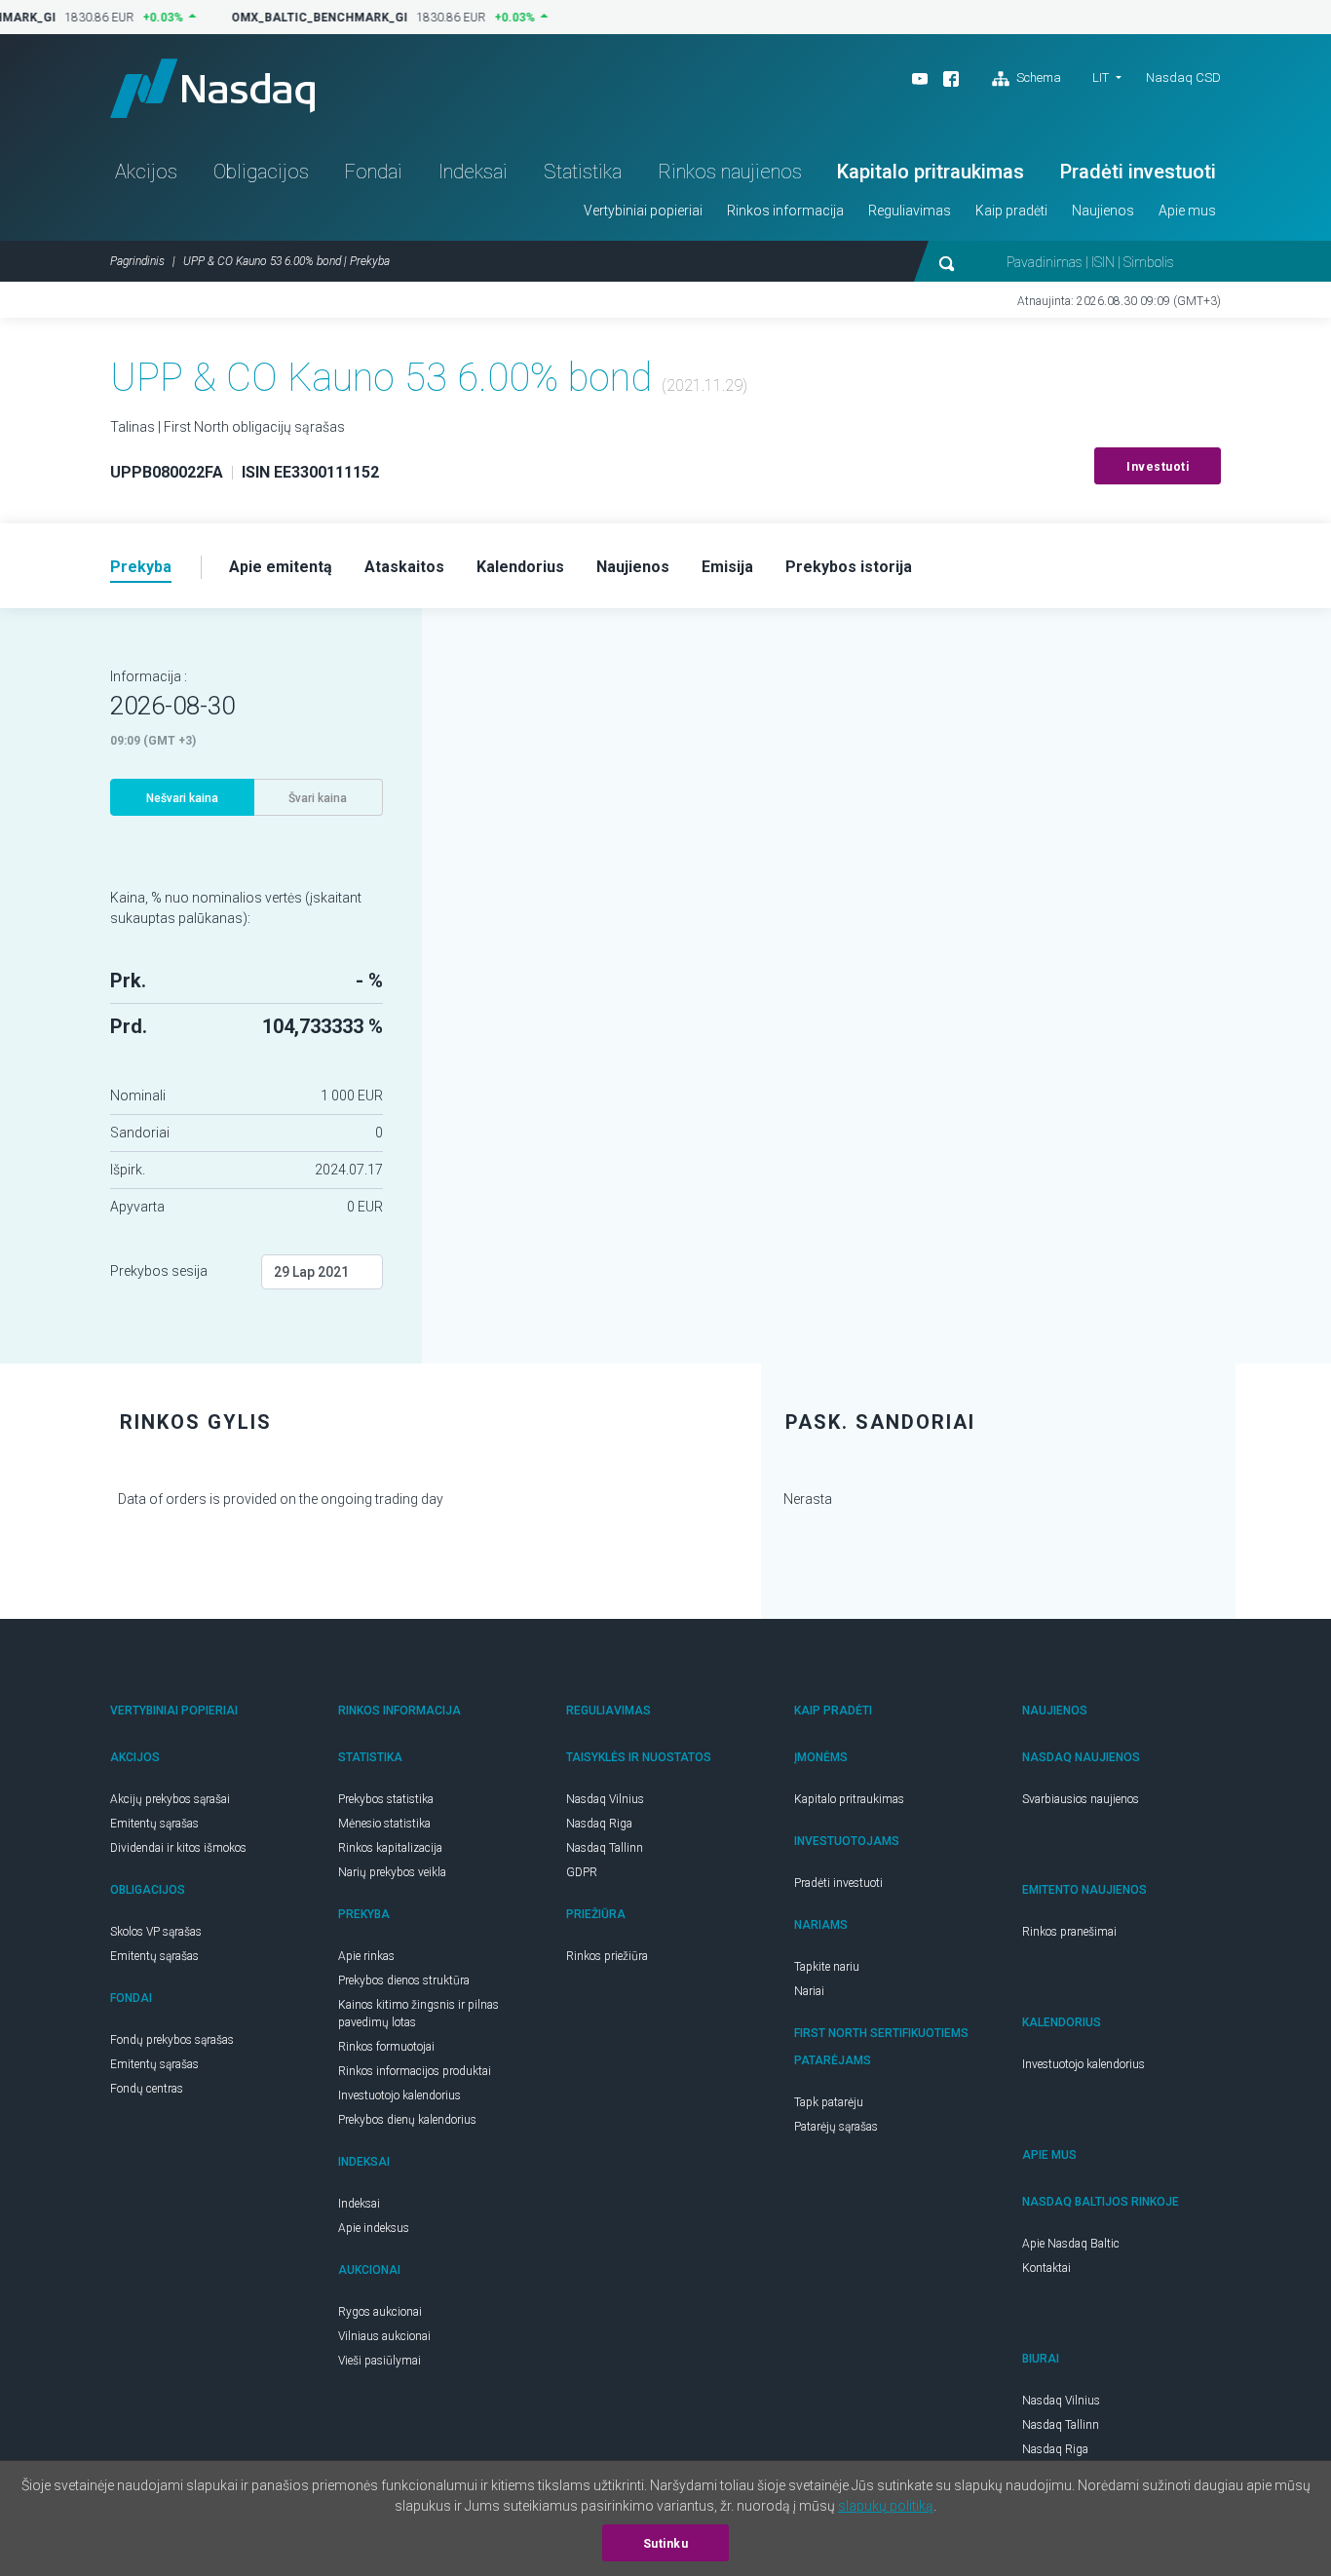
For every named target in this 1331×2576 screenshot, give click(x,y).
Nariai (809, 1991)
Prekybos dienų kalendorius (407, 2120)
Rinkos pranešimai (1069, 1932)
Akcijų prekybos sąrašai (170, 1799)
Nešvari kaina (182, 798)
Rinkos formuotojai (386, 2047)
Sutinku (666, 2544)
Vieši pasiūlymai (380, 2361)
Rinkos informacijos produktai (415, 2071)
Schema (1037, 77)
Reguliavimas (910, 211)
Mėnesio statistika (384, 1824)
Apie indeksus (374, 2228)
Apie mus (1187, 211)
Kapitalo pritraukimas (931, 172)
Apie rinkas (366, 1956)
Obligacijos (261, 172)
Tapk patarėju (829, 2102)
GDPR (582, 1872)
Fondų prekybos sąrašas (172, 2040)
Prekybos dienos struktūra (404, 1980)
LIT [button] (1101, 77)
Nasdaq (212, 88)
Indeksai (473, 172)
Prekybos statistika (386, 1799)
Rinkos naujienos (730, 172)
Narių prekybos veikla (392, 1872)
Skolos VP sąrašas (156, 1932)
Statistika (583, 172)
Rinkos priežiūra (607, 1956)
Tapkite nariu (827, 1967)
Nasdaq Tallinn (605, 1848)
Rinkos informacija (785, 211)
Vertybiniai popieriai (643, 211)
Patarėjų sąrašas (836, 2127)
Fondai (373, 172)
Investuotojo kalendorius (399, 2095)
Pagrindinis (137, 261)
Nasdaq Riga (599, 1824)
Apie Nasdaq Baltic (1071, 2244)
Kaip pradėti (1011, 211)
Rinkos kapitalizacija (390, 1848)
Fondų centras (147, 2089)
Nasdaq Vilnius (605, 1799)
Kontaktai (1046, 2268)
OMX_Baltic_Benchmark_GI (310, 18)
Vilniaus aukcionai (384, 2336)
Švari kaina (318, 798)
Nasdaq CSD (1183, 77)
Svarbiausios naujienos (1081, 1799)
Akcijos (146, 172)
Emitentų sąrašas (154, 1824)
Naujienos (1103, 211)
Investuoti (1158, 467)
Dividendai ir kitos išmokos (178, 1848)
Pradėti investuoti (1138, 172)
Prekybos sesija (159, 1271)
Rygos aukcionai (380, 2312)
